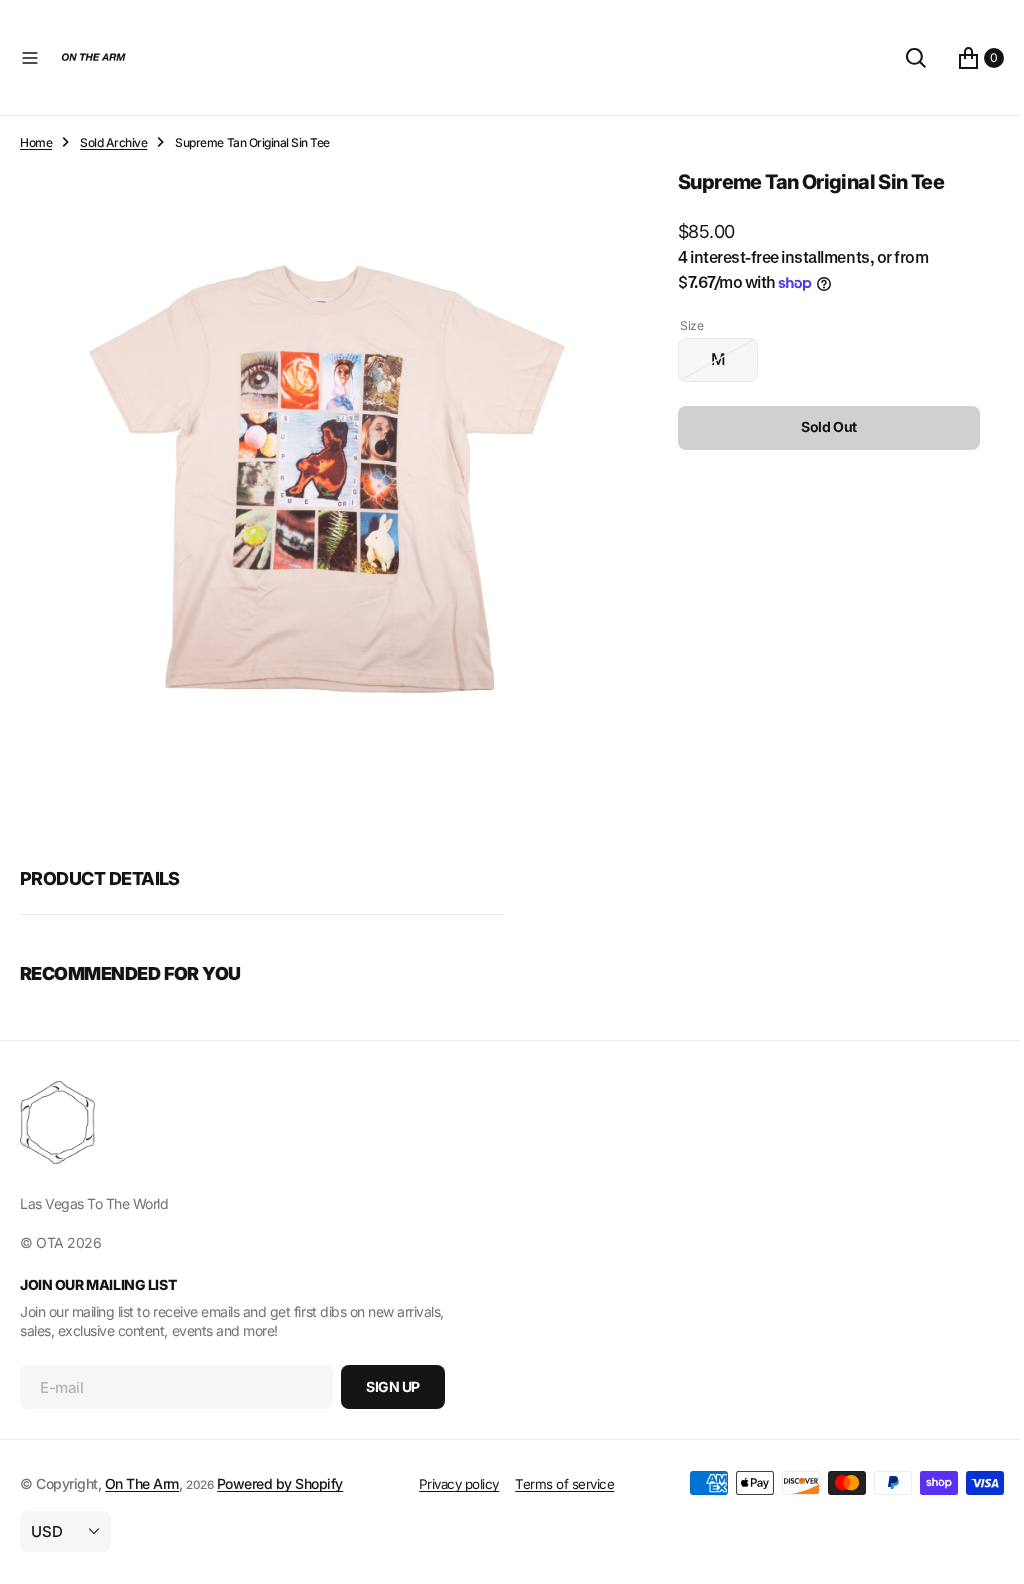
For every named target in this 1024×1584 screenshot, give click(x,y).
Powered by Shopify (280, 1483)
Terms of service (557, 1484)
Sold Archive (113, 142)
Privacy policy (451, 1484)
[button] (30, 58)
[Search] (901, 58)
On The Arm (142, 1483)
